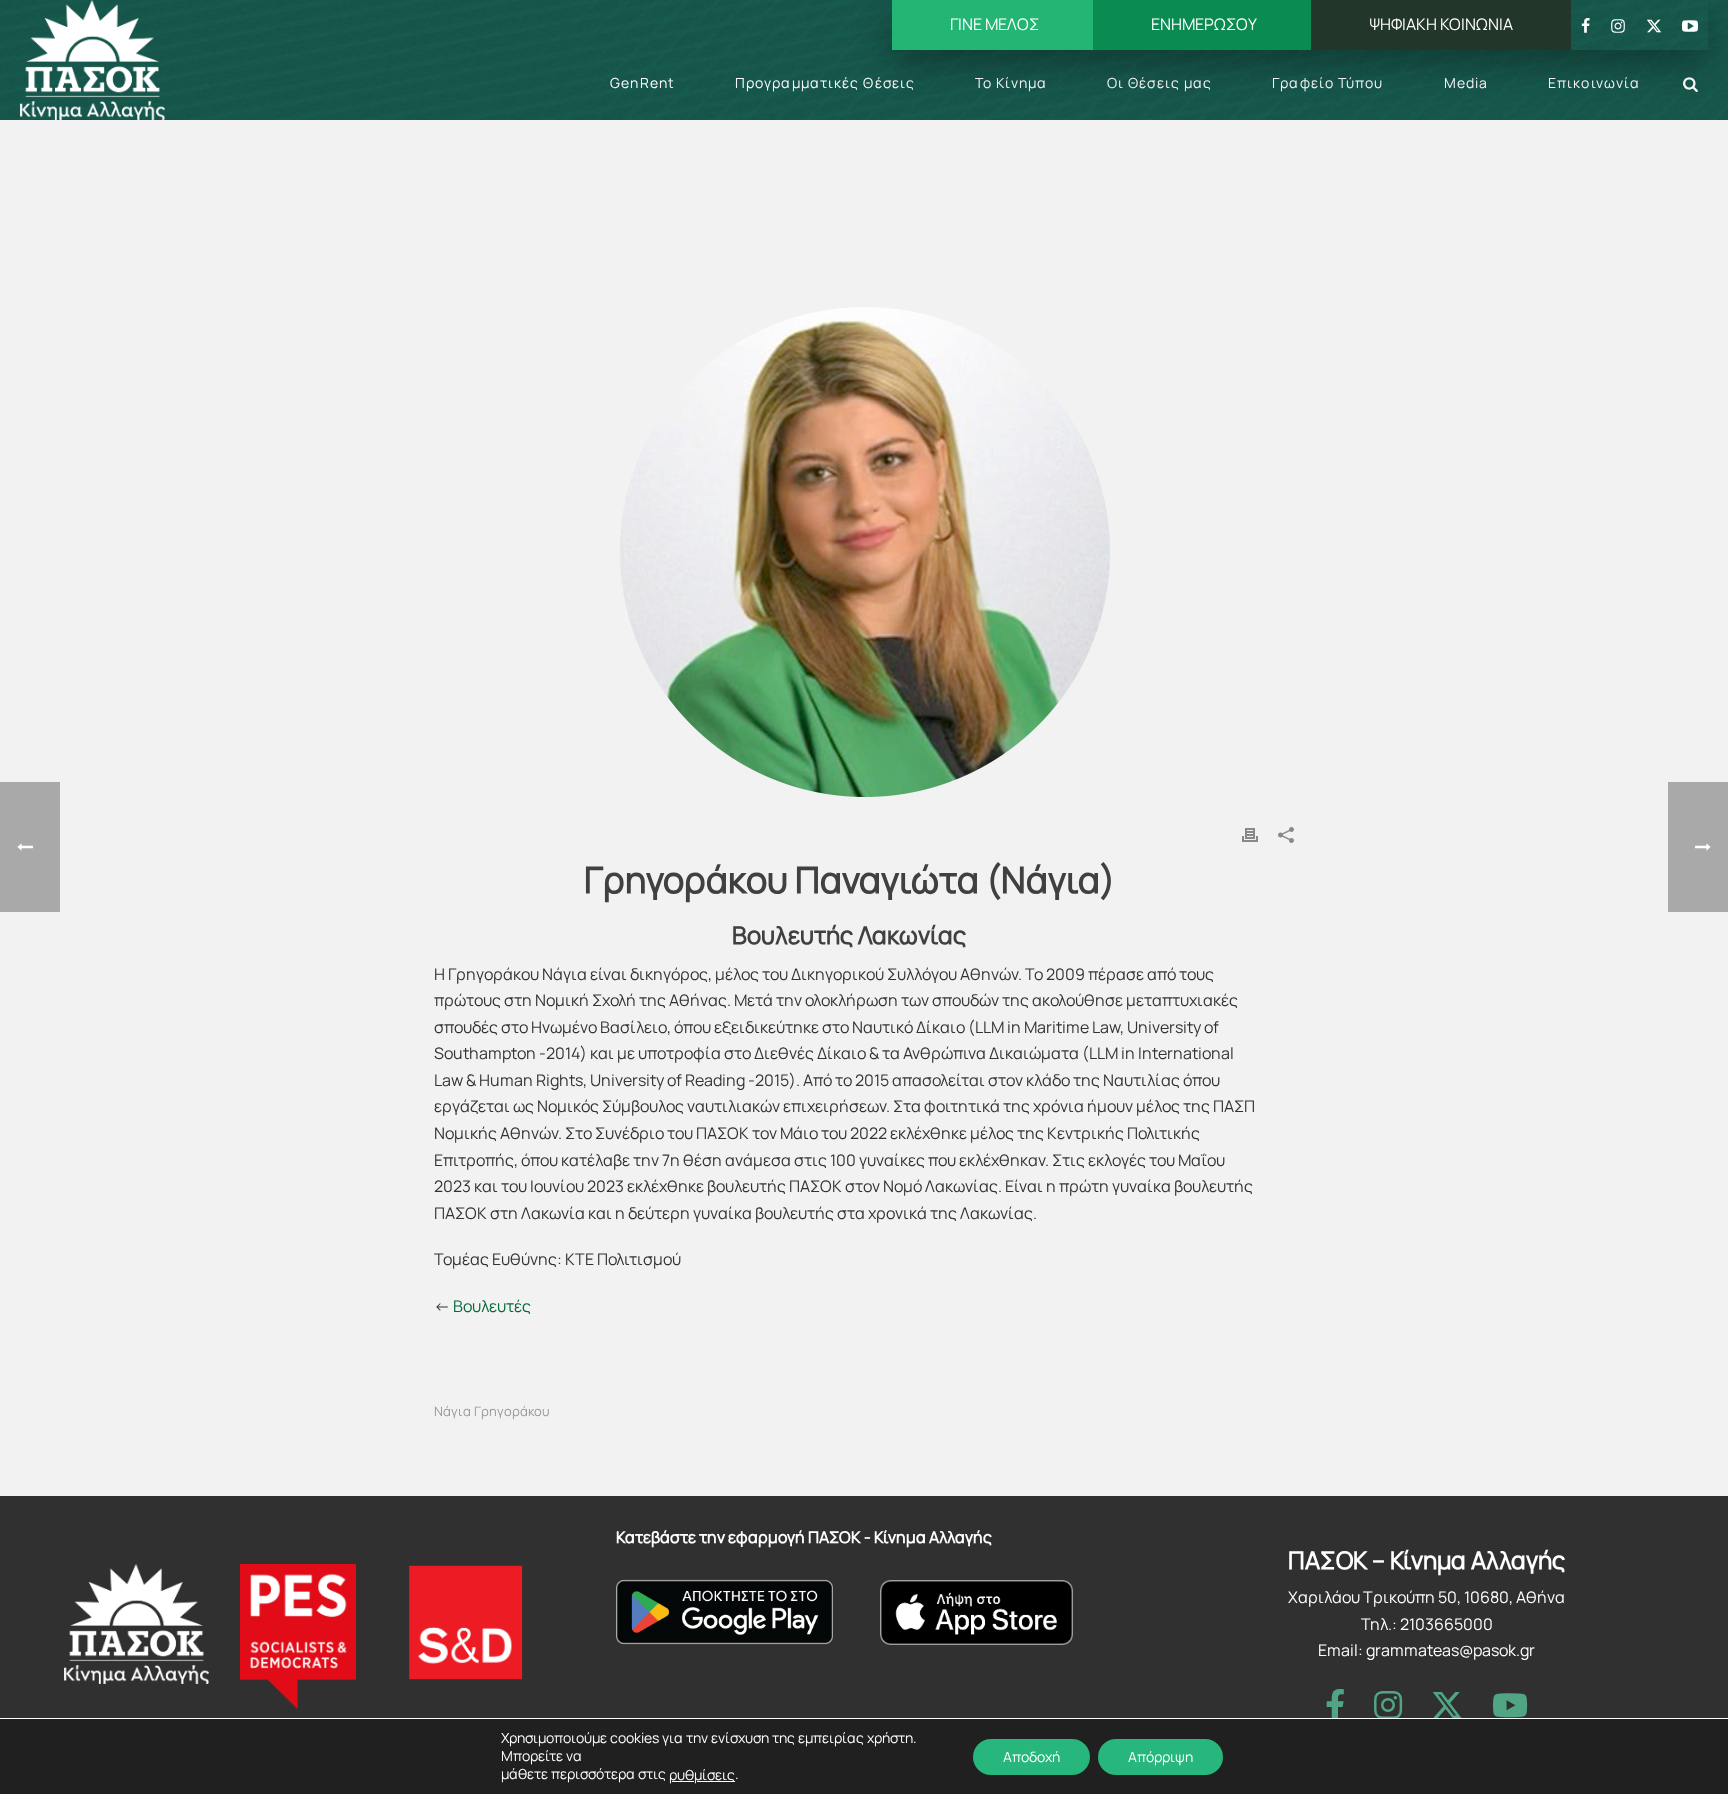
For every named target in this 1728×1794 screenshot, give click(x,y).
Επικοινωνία (1594, 82)
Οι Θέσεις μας (1159, 82)
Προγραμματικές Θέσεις (825, 82)
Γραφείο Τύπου (1327, 82)
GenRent (642, 82)
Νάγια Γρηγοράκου (492, 1411)
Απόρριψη (1160, 1755)
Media (1466, 82)
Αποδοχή (1031, 1755)
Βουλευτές (492, 1306)
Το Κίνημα (1011, 82)
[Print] (1250, 833)
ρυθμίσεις (702, 1775)
